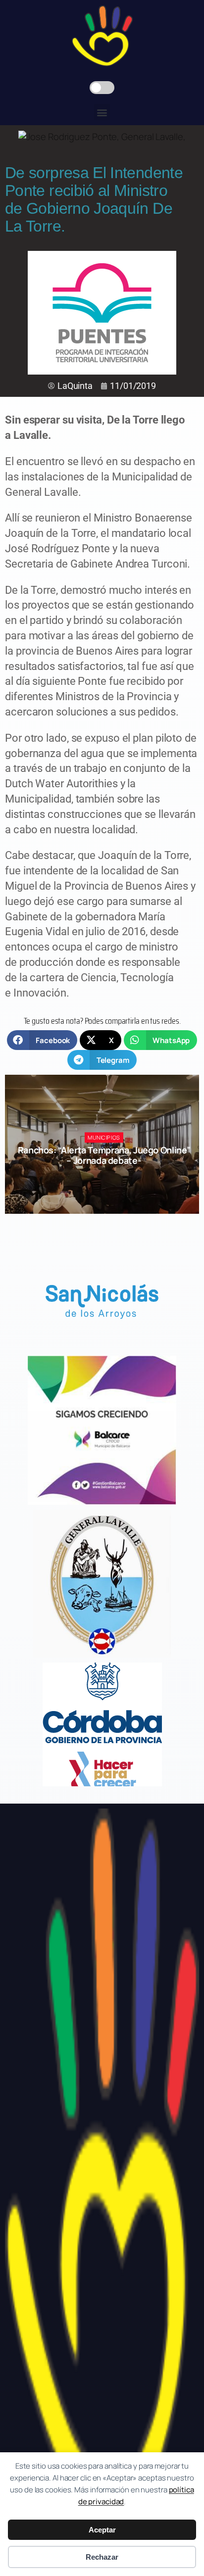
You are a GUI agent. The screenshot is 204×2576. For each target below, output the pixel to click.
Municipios (104, 1137)
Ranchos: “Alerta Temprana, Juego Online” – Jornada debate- (104, 1155)
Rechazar (102, 2557)
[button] (102, 112)
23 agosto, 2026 (108, 1178)
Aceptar (102, 2530)
